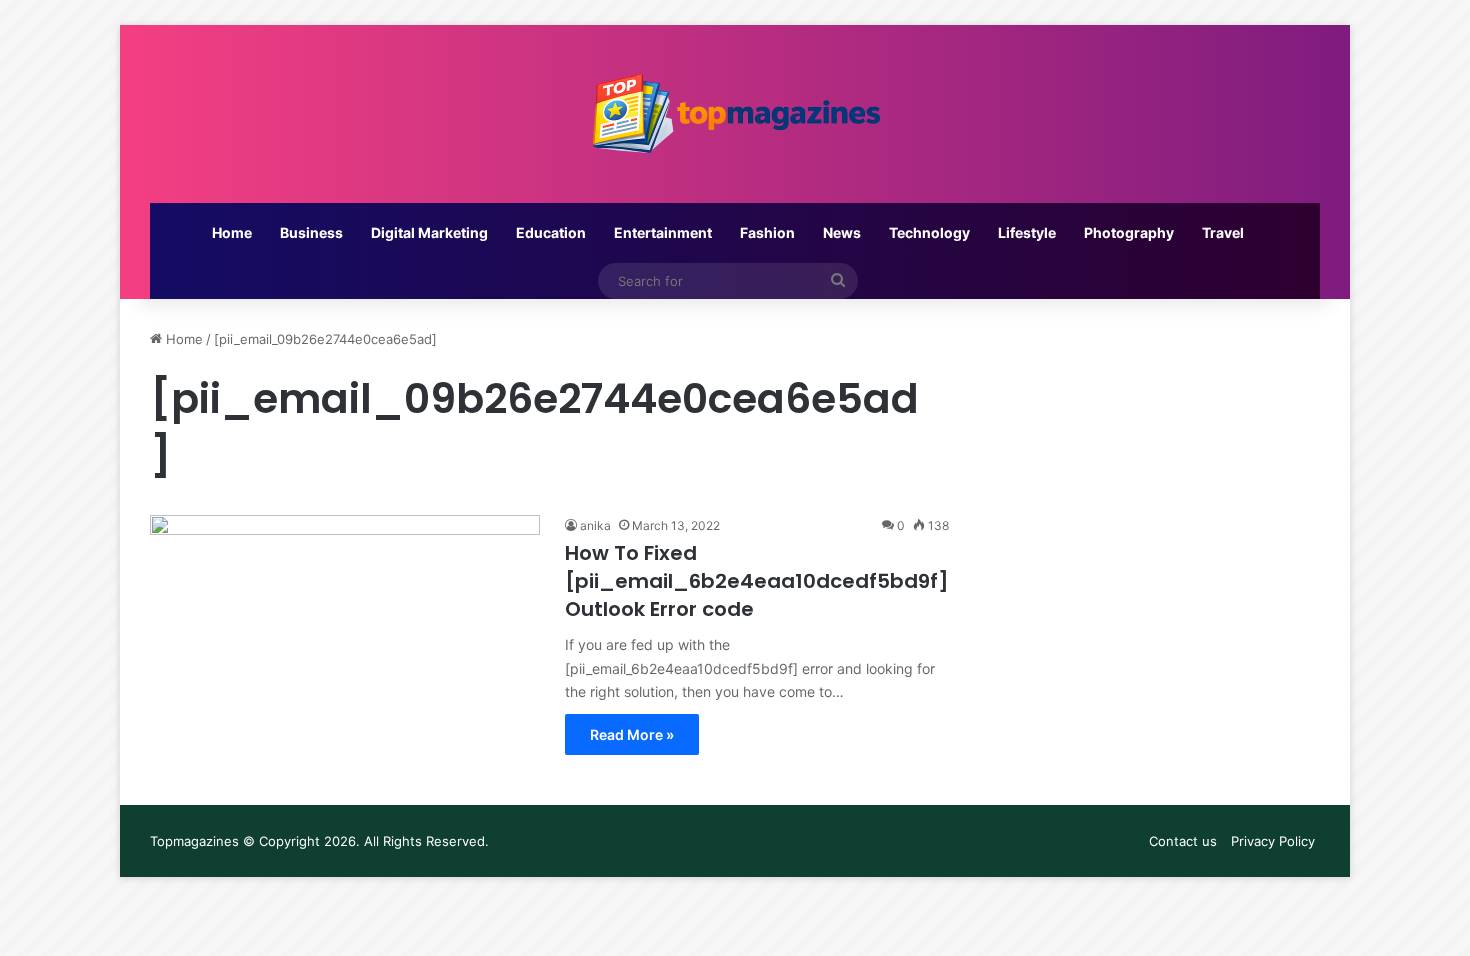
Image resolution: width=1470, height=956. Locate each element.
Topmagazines (194, 841)
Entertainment (663, 232)
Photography (1129, 232)
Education (551, 232)
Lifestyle (1027, 232)
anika (595, 525)
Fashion (767, 232)
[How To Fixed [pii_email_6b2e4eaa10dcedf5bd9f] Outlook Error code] (345, 625)
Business (311, 232)
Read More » (632, 734)
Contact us (1183, 841)
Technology (929, 232)
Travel (1223, 232)
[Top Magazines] (735, 114)
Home (232, 232)
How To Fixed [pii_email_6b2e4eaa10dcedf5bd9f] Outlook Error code (757, 581)
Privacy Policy (1273, 841)
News (842, 232)
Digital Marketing (429, 232)
